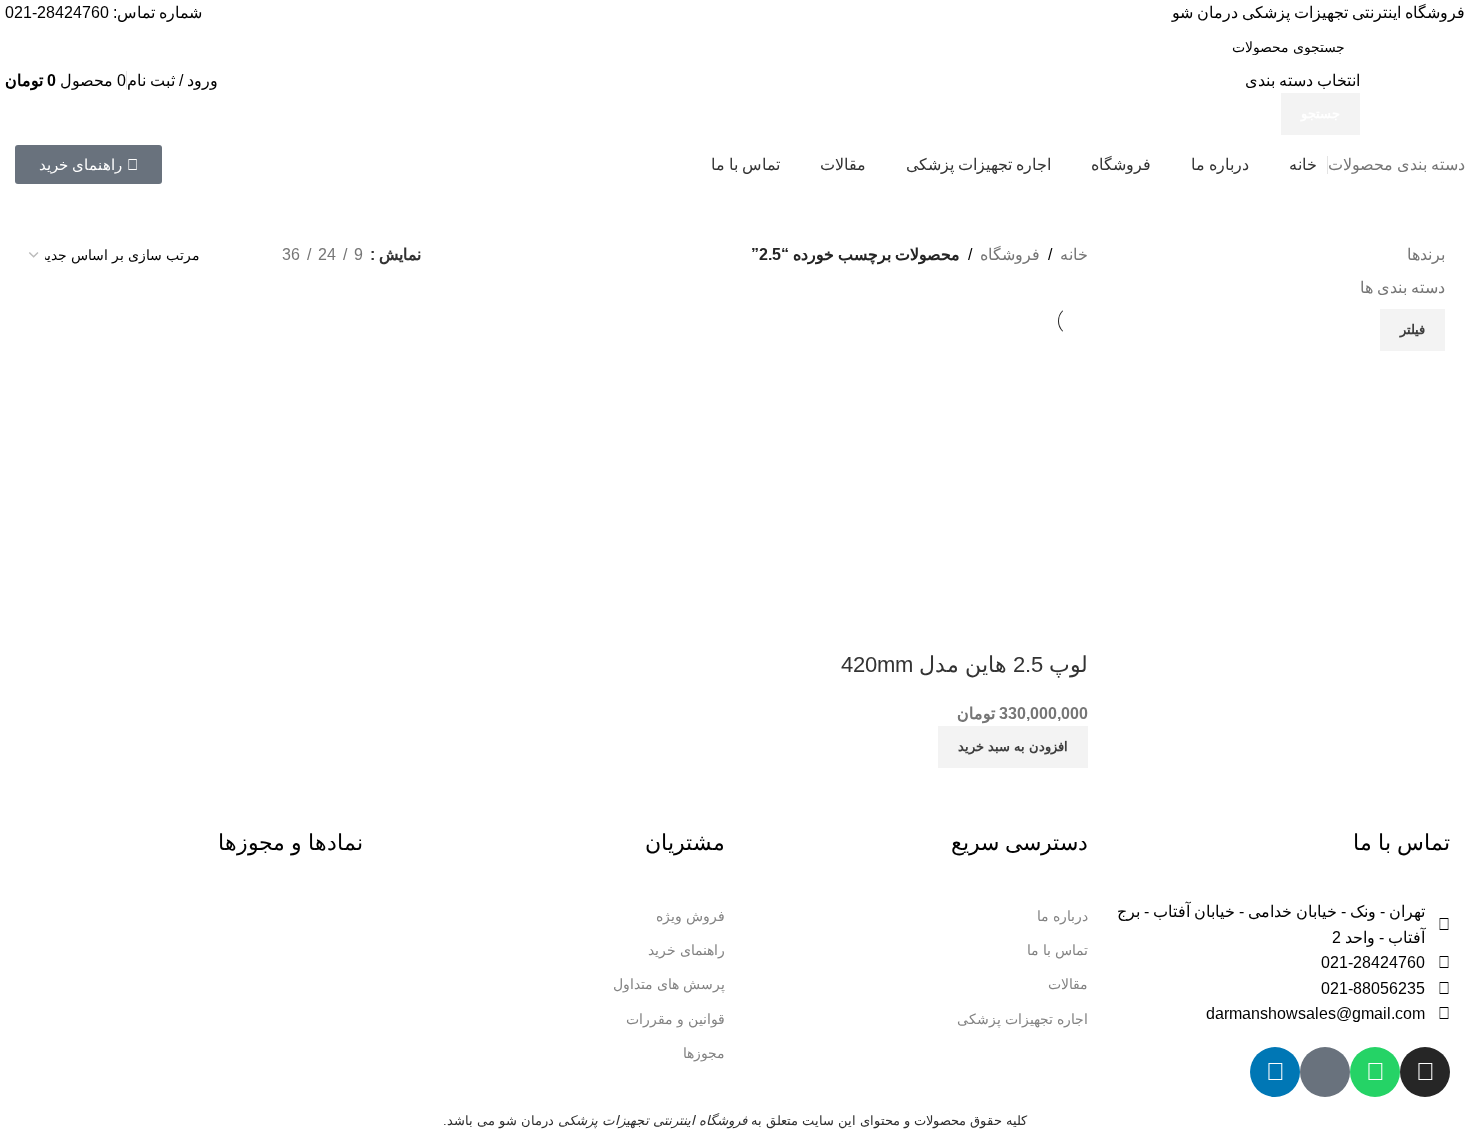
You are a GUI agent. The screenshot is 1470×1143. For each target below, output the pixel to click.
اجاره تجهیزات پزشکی (1022, 1019)
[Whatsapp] (1375, 1072)
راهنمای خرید (686, 950)
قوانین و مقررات (675, 1019)
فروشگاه (1010, 254)
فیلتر (1412, 329)
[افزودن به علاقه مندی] (1009, 625)
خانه (1074, 254)
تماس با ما (1057, 950)
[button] (1013, 747)
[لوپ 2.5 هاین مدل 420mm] (956, 466)
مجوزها (704, 1053)
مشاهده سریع (1063, 625)
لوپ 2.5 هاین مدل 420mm (964, 664)
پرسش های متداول (669, 984)
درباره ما (1062, 916)
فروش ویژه (690, 916)
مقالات (1068, 984)
